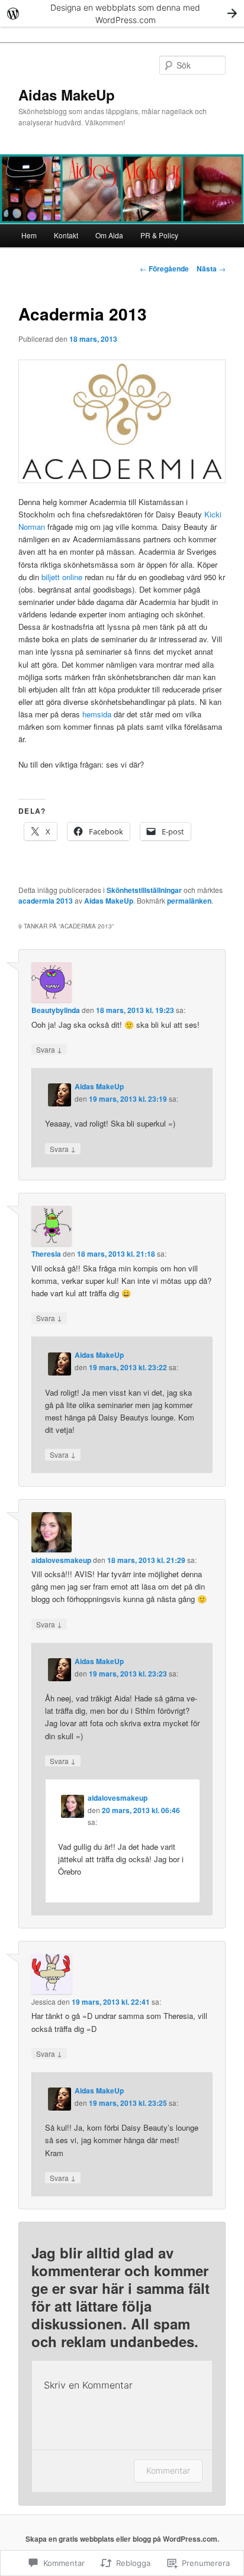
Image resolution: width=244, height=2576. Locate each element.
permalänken (189, 901)
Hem (29, 235)
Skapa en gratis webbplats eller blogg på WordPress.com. (122, 2539)
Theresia (46, 1254)
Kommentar (168, 2470)
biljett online (62, 577)
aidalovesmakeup (61, 1560)
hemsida (97, 714)
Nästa (211, 268)
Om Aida (109, 235)
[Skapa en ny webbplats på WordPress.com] (122, 13)
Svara (49, 1049)
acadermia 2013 (46, 901)
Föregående (164, 268)
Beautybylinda (56, 1010)
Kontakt (66, 235)
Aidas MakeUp (67, 95)
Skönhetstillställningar (144, 890)
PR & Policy (159, 235)
